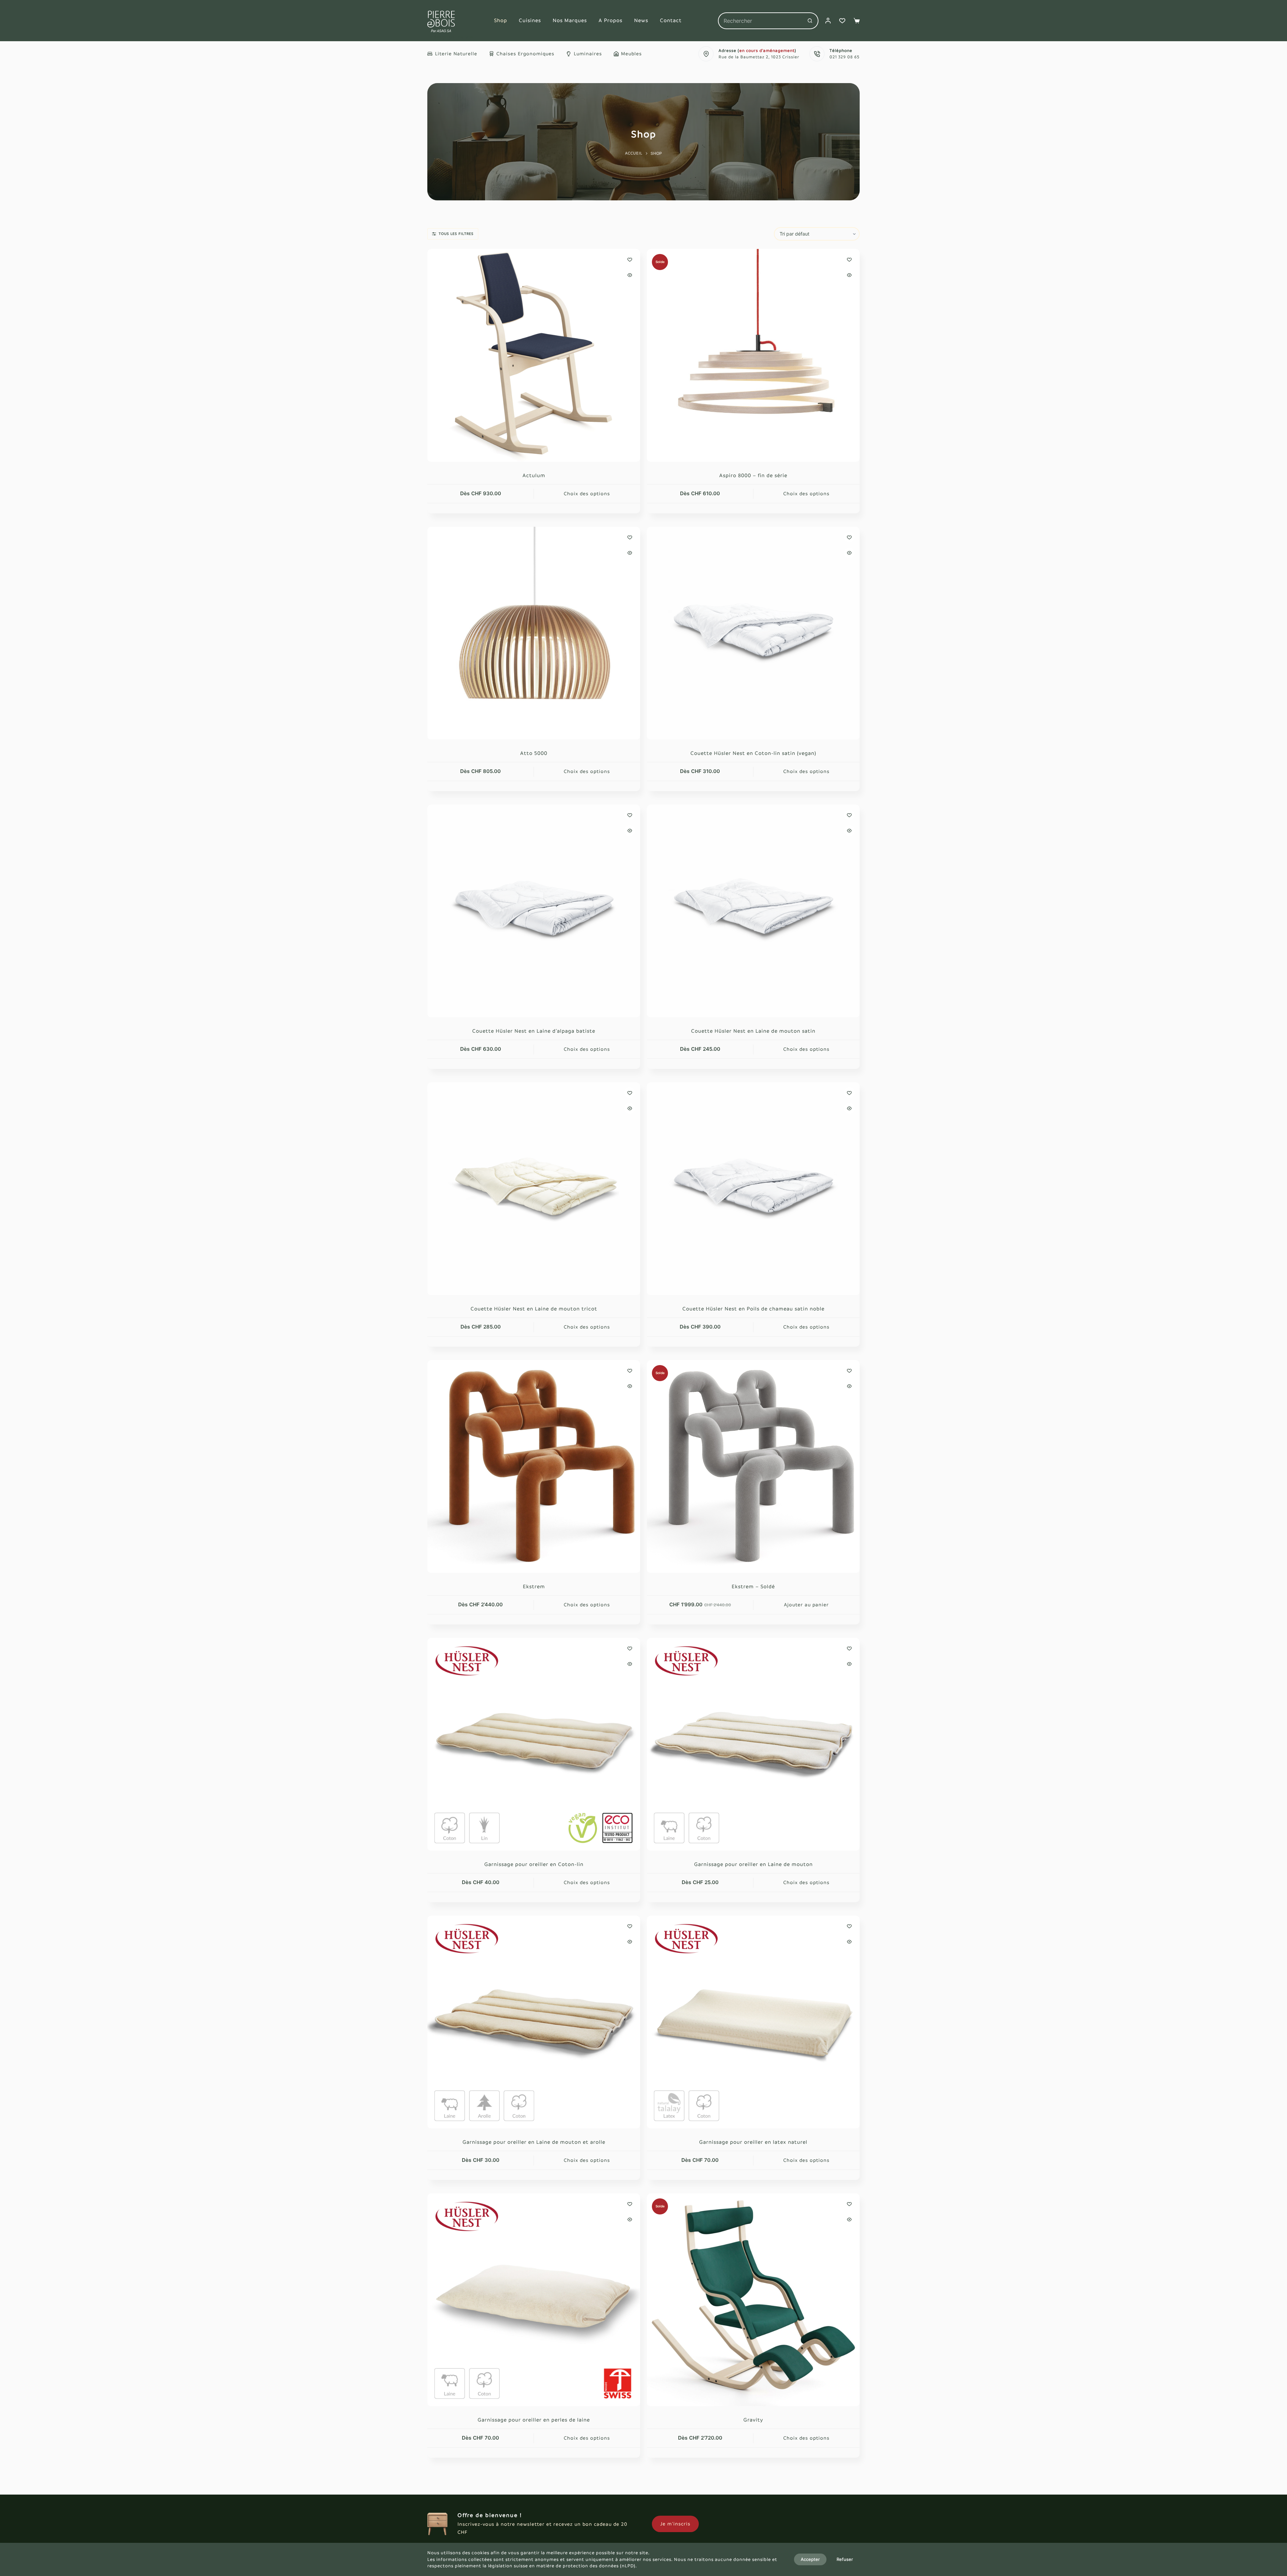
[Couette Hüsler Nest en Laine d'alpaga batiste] (534, 911)
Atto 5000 (534, 753)
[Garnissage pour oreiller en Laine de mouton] (753, 1744)
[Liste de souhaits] (842, 21)
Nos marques (570, 20)
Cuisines (530, 20)
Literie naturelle (456, 54)
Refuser (845, 2559)
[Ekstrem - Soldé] (753, 1466)
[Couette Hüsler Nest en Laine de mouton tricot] (534, 1189)
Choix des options (587, 494)
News (641, 20)
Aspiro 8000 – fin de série (753, 475)
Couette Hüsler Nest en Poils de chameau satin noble (753, 1309)
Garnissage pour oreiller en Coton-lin (534, 1864)
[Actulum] (534, 355)
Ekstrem (534, 1586)
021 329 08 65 (845, 57)
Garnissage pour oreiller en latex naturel (753, 2142)
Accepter (810, 2559)
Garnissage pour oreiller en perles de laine (534, 2420)
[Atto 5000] (534, 633)
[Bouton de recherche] (810, 21)
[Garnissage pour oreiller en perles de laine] (534, 2300)
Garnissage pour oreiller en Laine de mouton (753, 1864)
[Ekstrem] (534, 1466)
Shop (501, 20)
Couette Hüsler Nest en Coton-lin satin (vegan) (753, 753)
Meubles (631, 54)
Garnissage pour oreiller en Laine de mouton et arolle (534, 2142)
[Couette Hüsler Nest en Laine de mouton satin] (753, 911)
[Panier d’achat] (857, 21)
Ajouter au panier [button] (806, 1605)
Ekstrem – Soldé (753, 1586)
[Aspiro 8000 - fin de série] (753, 355)
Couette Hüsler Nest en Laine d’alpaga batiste (534, 1031)
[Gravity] (753, 2300)
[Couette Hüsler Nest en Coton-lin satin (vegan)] (753, 633)
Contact (671, 20)
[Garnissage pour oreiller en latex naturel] (753, 2022)
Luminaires (588, 54)
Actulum (534, 475)
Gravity (753, 2420)
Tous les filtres (456, 234)
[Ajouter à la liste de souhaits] (630, 259)
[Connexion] (828, 21)
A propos (610, 20)
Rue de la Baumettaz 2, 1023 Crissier (759, 57)
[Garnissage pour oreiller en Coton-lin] (534, 1744)
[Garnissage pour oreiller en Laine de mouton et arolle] (534, 2022)
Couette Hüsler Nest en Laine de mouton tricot (534, 1309)
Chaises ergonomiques (525, 54)
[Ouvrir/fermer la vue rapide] (630, 275)
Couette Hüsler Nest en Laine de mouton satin (753, 1031)
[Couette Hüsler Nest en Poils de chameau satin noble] (753, 1189)
